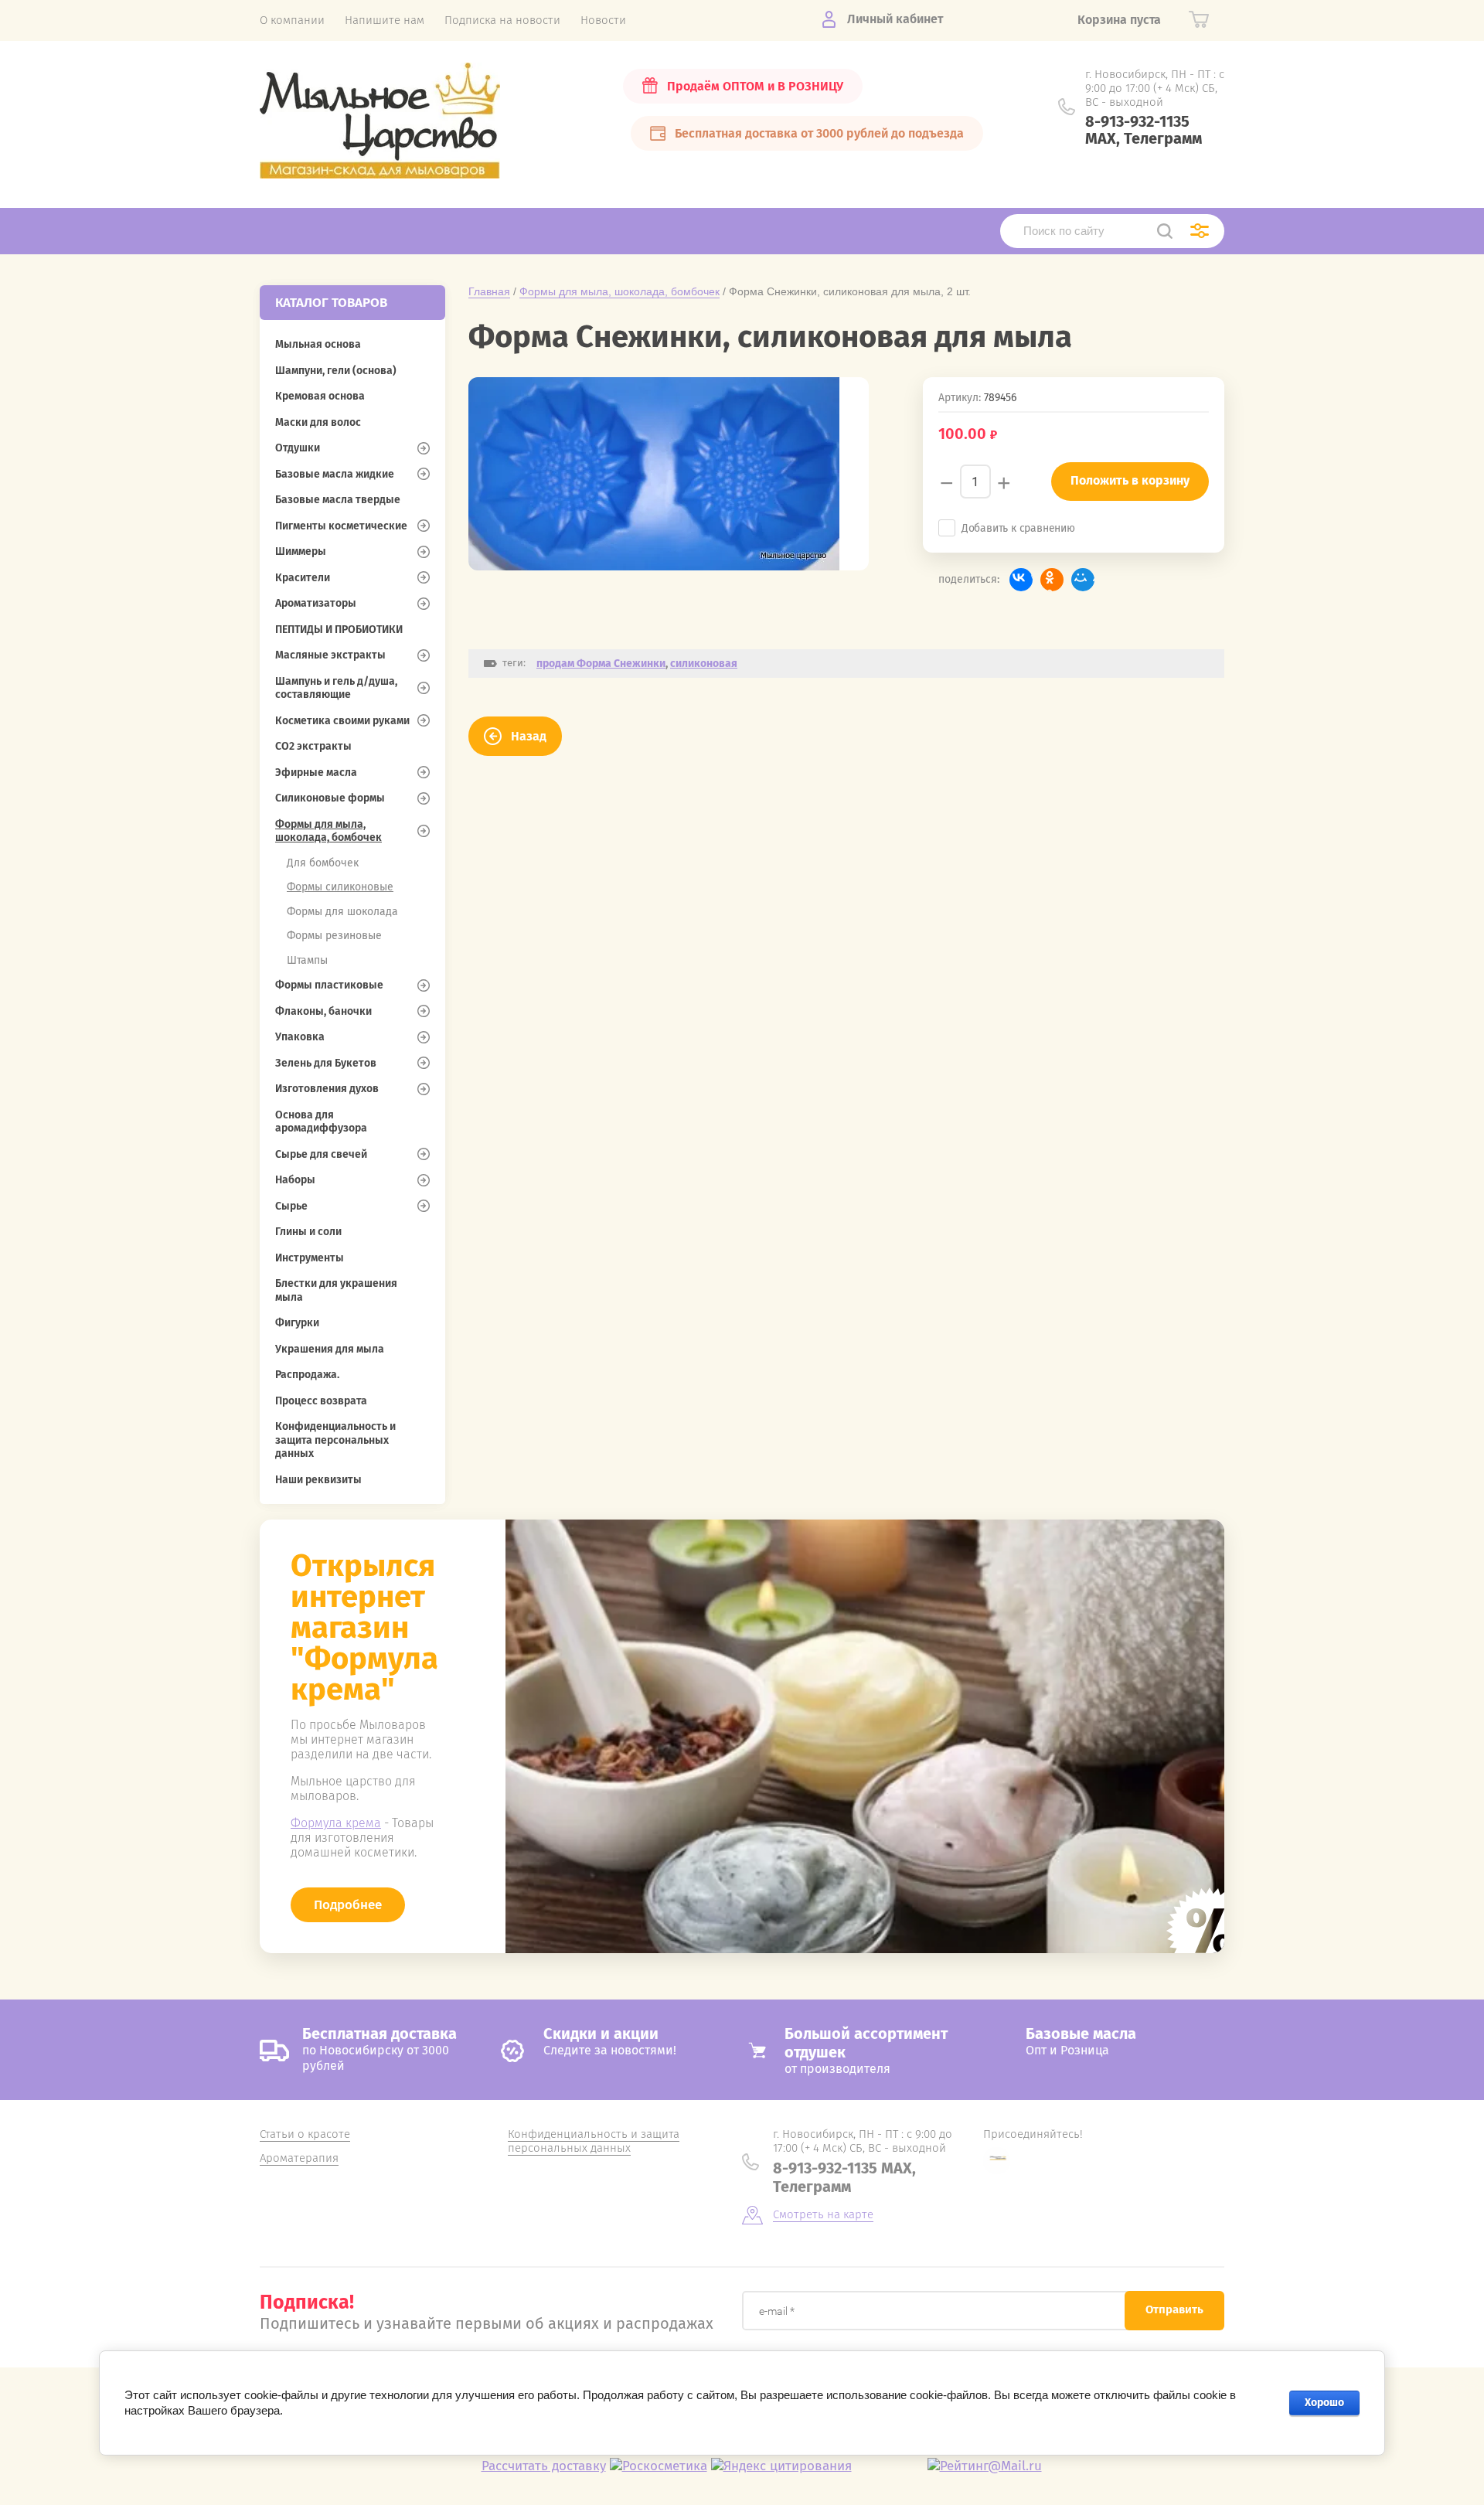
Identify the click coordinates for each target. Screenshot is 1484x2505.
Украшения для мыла (330, 1349)
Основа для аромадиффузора (321, 1122)
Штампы (307, 960)
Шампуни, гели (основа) (336, 371)
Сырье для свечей (321, 1154)
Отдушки (298, 448)
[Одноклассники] (1052, 580)
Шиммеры (301, 551)
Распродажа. (307, 1375)
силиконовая (704, 664)
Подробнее (348, 1905)
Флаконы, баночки (323, 1011)
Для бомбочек (323, 863)
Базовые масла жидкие (335, 474)
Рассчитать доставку (544, 2466)
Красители (303, 578)
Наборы (295, 1180)
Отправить (1174, 2309)
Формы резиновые (334, 936)
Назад (529, 736)
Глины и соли (308, 1232)
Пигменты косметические (341, 526)
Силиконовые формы (330, 798)
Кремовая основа (320, 396)
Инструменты (310, 1258)
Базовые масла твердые (338, 500)
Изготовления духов (327, 1089)
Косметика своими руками (342, 721)
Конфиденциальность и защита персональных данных (335, 1440)
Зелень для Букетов (326, 1063)
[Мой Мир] (1083, 580)
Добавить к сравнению (1018, 528)
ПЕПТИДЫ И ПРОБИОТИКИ (339, 630)
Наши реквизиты (318, 1480)
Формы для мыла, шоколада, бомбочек (328, 831)
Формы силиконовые (340, 887)
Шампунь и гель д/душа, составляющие (336, 688)
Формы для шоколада (342, 912)
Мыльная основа (318, 344)
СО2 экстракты (313, 746)
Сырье (291, 1206)
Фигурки (297, 1323)
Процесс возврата (321, 1401)
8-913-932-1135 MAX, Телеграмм (1144, 130)
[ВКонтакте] (1021, 580)
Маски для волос (318, 422)
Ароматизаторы (316, 603)
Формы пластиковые (329, 985)
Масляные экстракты (330, 655)
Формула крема (336, 1823)
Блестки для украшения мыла (336, 1290)
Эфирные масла (316, 773)
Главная (489, 291)
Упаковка (300, 1037)
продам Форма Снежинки (601, 664)
